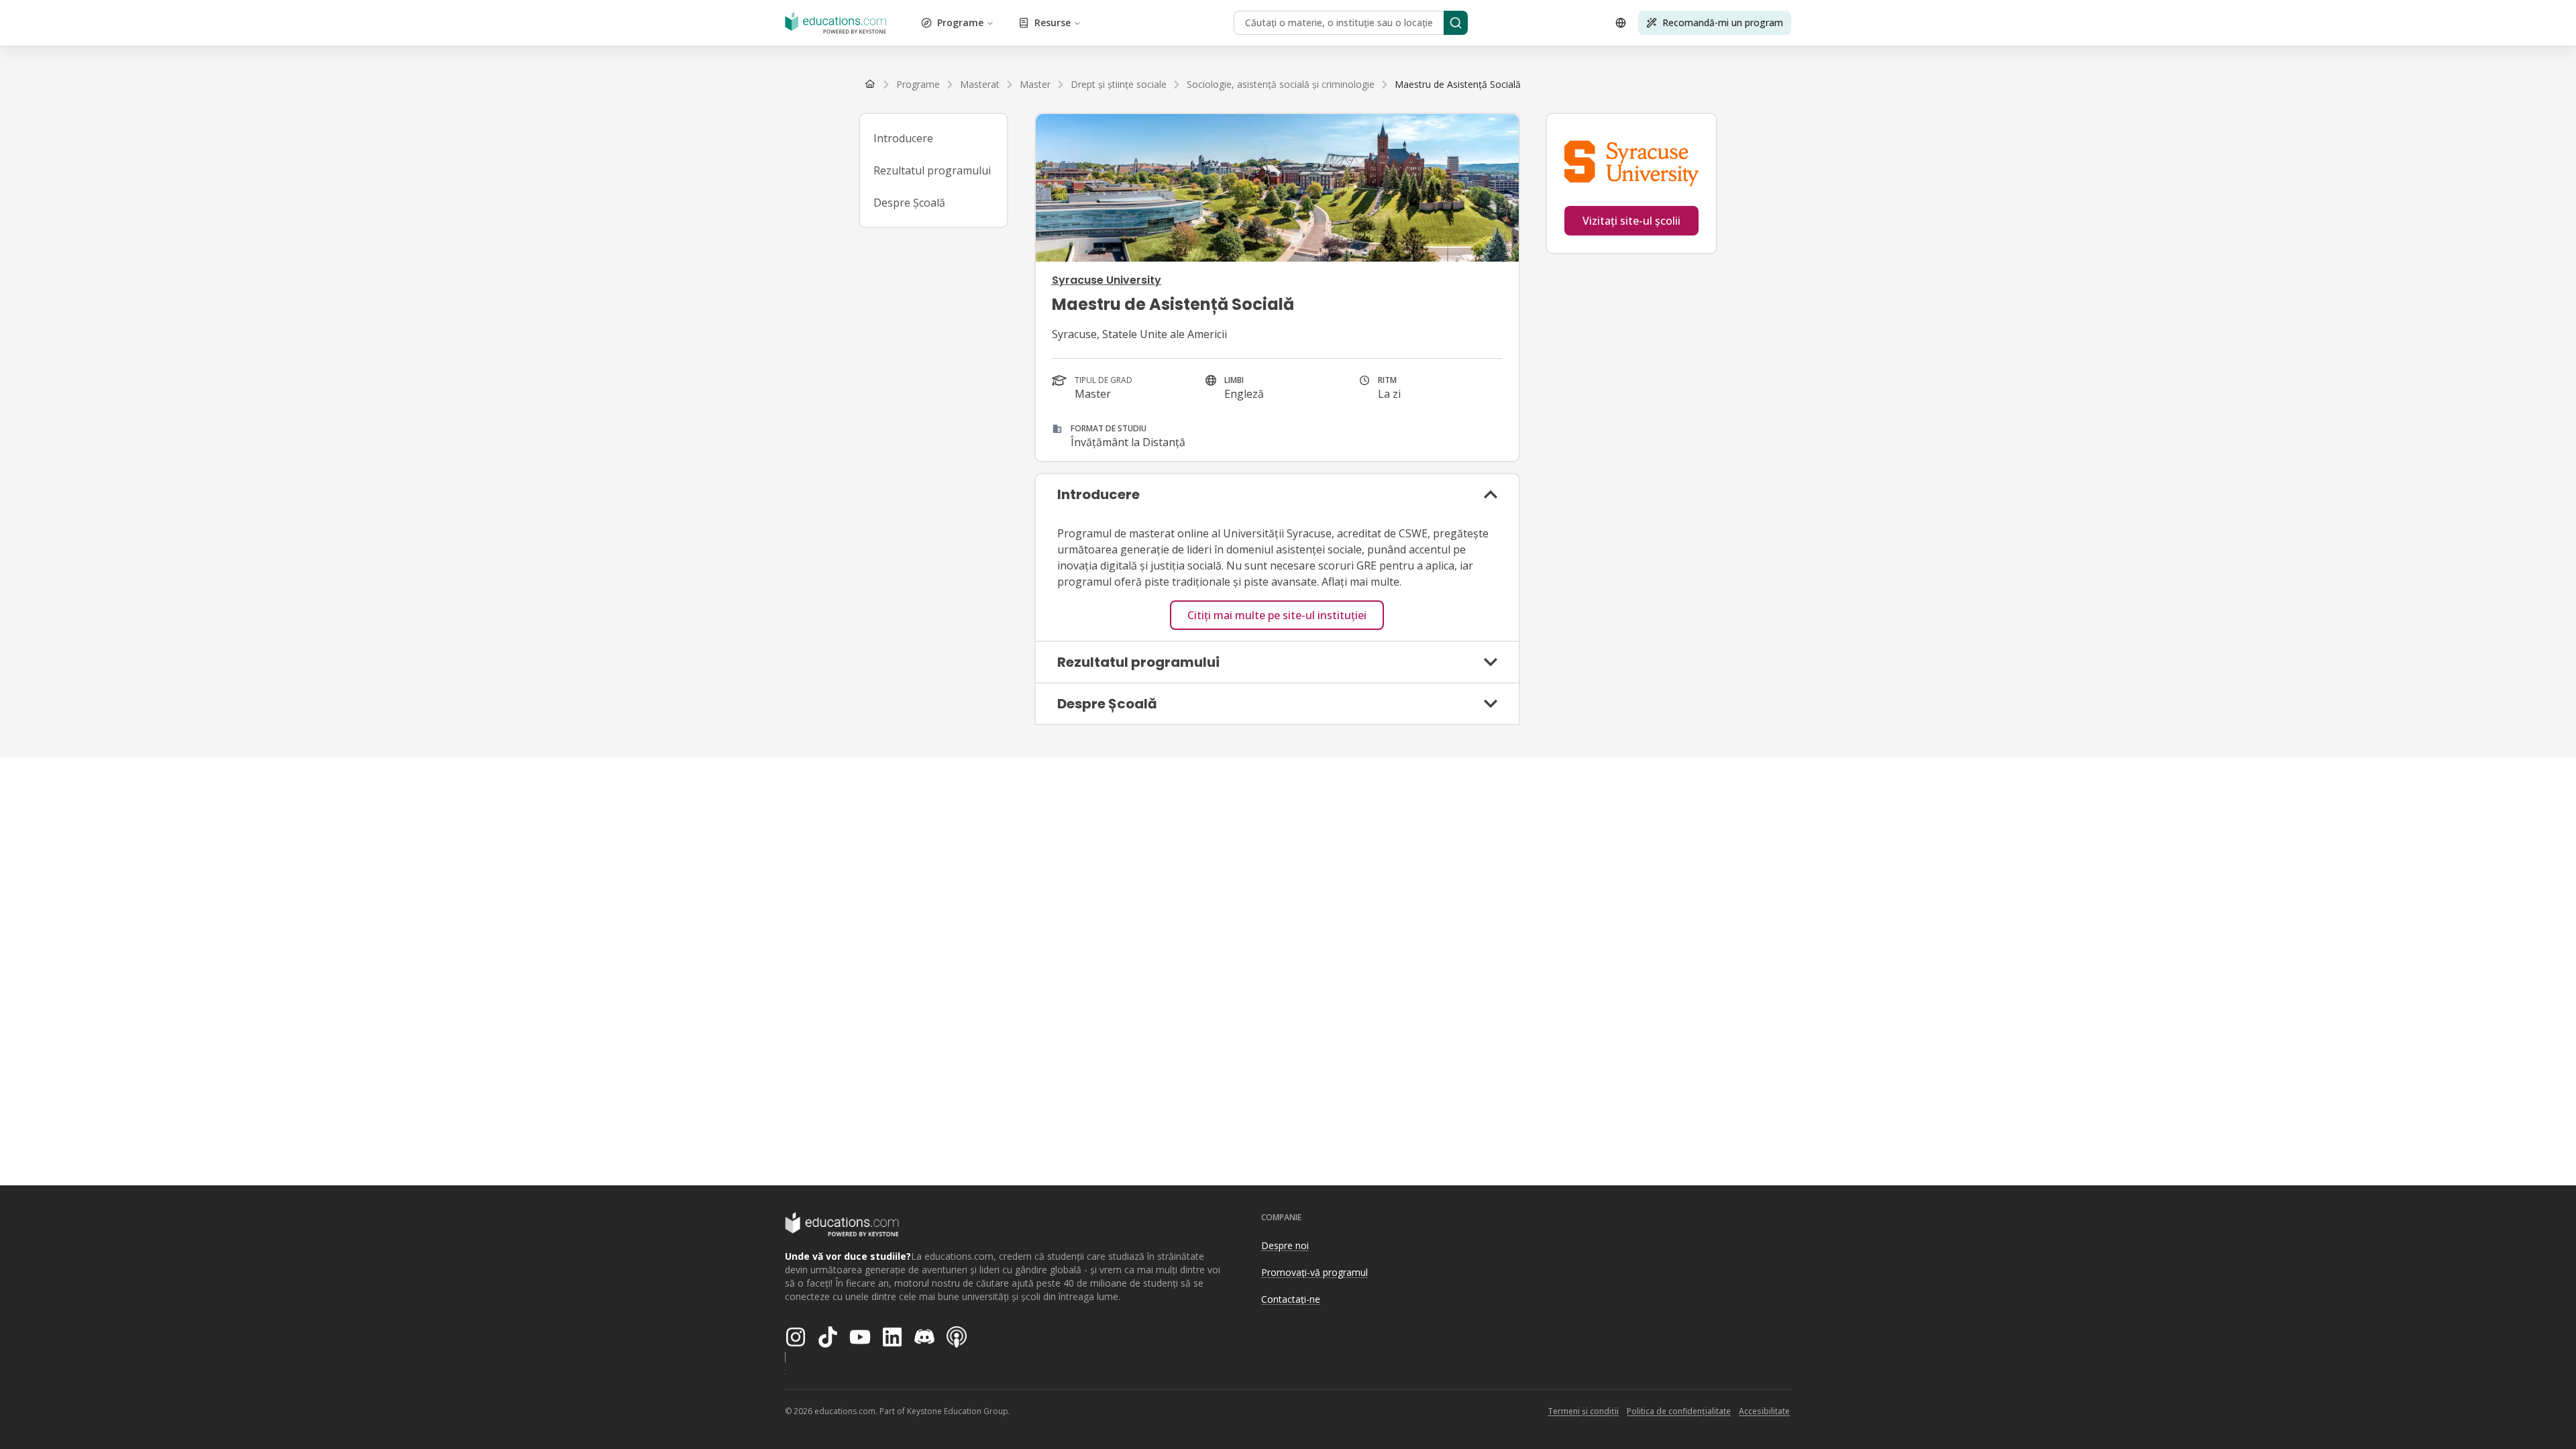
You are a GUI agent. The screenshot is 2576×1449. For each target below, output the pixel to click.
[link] (1458, 85)
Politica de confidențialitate (1679, 1411)
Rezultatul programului (932, 170)
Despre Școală (909, 203)
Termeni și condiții (1583, 1411)
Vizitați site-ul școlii (1631, 221)
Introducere (903, 138)
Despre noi (1285, 1245)
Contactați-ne (1291, 1299)
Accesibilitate (1764, 1411)
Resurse (1053, 22)
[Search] (1456, 23)
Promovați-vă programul (1314, 1272)
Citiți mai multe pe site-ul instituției (1277, 615)
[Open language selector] (1621, 23)
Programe (960, 22)
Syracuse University (1107, 280)
